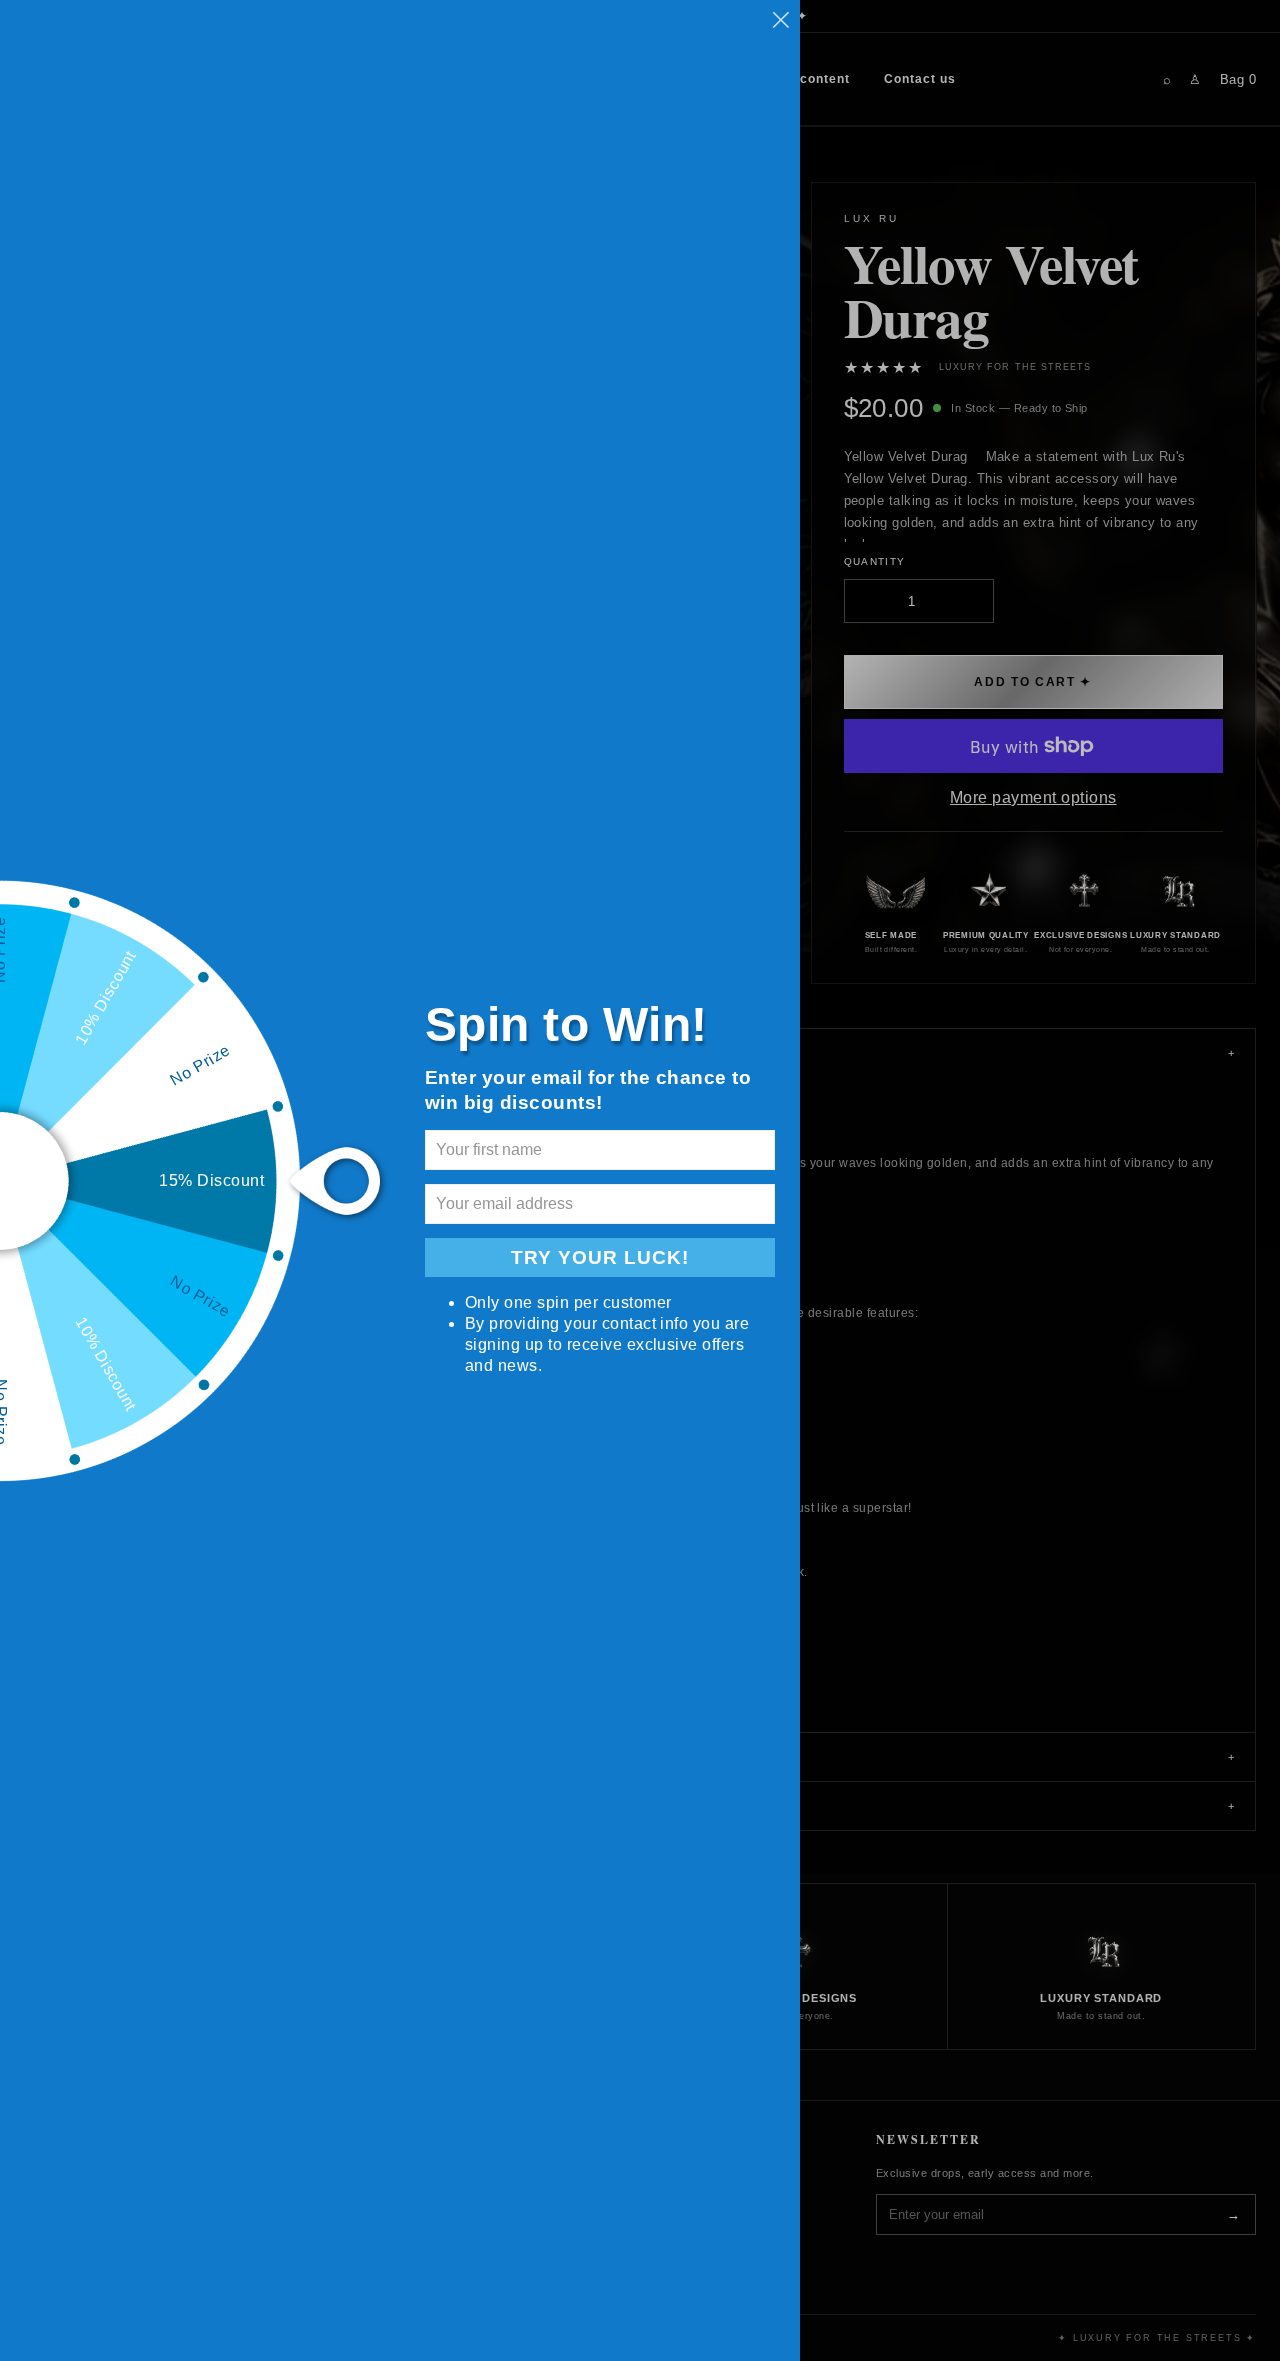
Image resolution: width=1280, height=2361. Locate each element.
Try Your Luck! (600, 1257)
